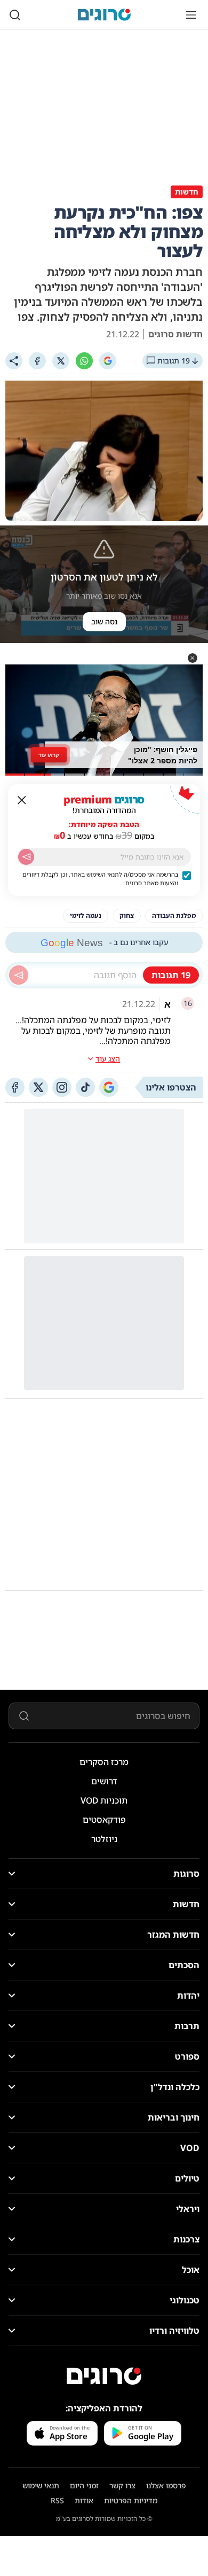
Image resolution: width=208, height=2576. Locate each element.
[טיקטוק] (85, 1087)
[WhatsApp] (84, 361)
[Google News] (109, 1087)
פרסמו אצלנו (166, 2485)
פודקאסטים (104, 1820)
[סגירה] (22, 800)
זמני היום (84, 2485)
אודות (84, 2500)
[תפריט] (191, 15)
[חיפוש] (15, 15)
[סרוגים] (104, 2376)
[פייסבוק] (15, 1087)
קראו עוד (49, 754)
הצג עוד (108, 1059)
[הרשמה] (26, 857)
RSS (57, 2500)
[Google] (108, 361)
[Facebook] (37, 361)
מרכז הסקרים (104, 1762)
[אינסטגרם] (62, 1087)
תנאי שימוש (41, 2485)
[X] (61, 361)
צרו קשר (122, 2485)
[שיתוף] (14, 361)
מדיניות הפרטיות (131, 2500)
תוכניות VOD (104, 1800)
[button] (193, 658)
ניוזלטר (104, 1839)
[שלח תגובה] (19, 975)
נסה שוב (104, 621)
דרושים (104, 1781)
